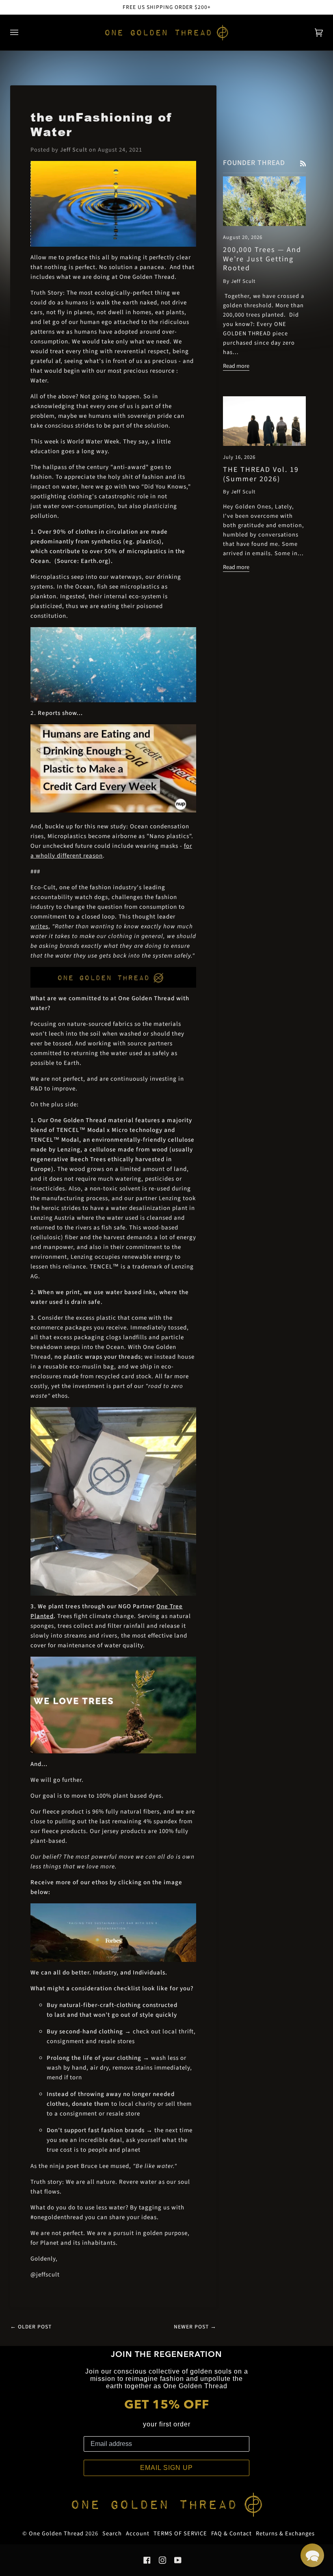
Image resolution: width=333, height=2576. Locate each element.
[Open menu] (22, 33)
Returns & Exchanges (285, 2534)
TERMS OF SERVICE (180, 2534)
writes (39, 926)
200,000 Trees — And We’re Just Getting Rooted (262, 259)
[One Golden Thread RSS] (303, 163)
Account (138, 2534)
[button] (312, 2555)
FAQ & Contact (231, 2534)
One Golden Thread (56, 2534)
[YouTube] (178, 2560)
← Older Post (31, 2327)
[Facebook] (147, 2560)
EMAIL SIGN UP (166, 2468)
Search (112, 2534)
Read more (236, 366)
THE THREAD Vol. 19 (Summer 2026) (261, 474)
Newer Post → (195, 2327)
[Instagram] (162, 2560)
